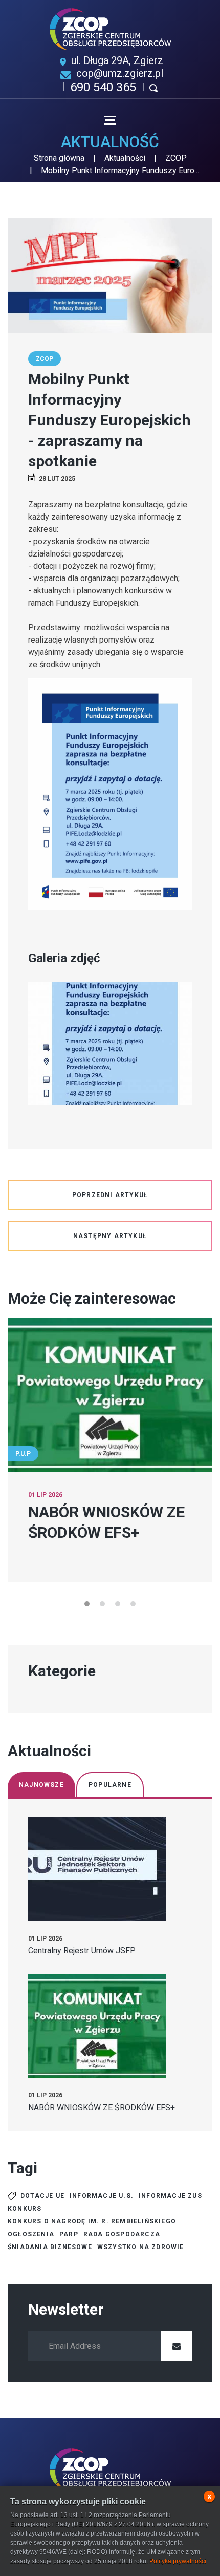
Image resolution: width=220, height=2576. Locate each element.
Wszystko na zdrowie (141, 2247)
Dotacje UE (42, 2196)
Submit (177, 2346)
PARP (69, 2234)
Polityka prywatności (178, 2561)
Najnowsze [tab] (41, 1785)
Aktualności (125, 158)
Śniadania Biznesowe (50, 2247)
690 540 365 (103, 87)
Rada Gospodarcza (122, 2234)
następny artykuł (110, 1236)
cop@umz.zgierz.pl (120, 73)
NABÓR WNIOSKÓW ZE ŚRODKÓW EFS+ (102, 2107)
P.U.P (23, 1454)
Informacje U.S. (102, 2196)
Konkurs (25, 2209)
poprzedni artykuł (110, 1195)
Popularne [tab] (110, 1785)
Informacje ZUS (170, 2196)
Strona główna (59, 158)
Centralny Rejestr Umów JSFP (82, 1951)
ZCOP (176, 158)
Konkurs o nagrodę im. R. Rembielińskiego (92, 2221)
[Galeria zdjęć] (110, 1044)
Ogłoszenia (31, 2234)
